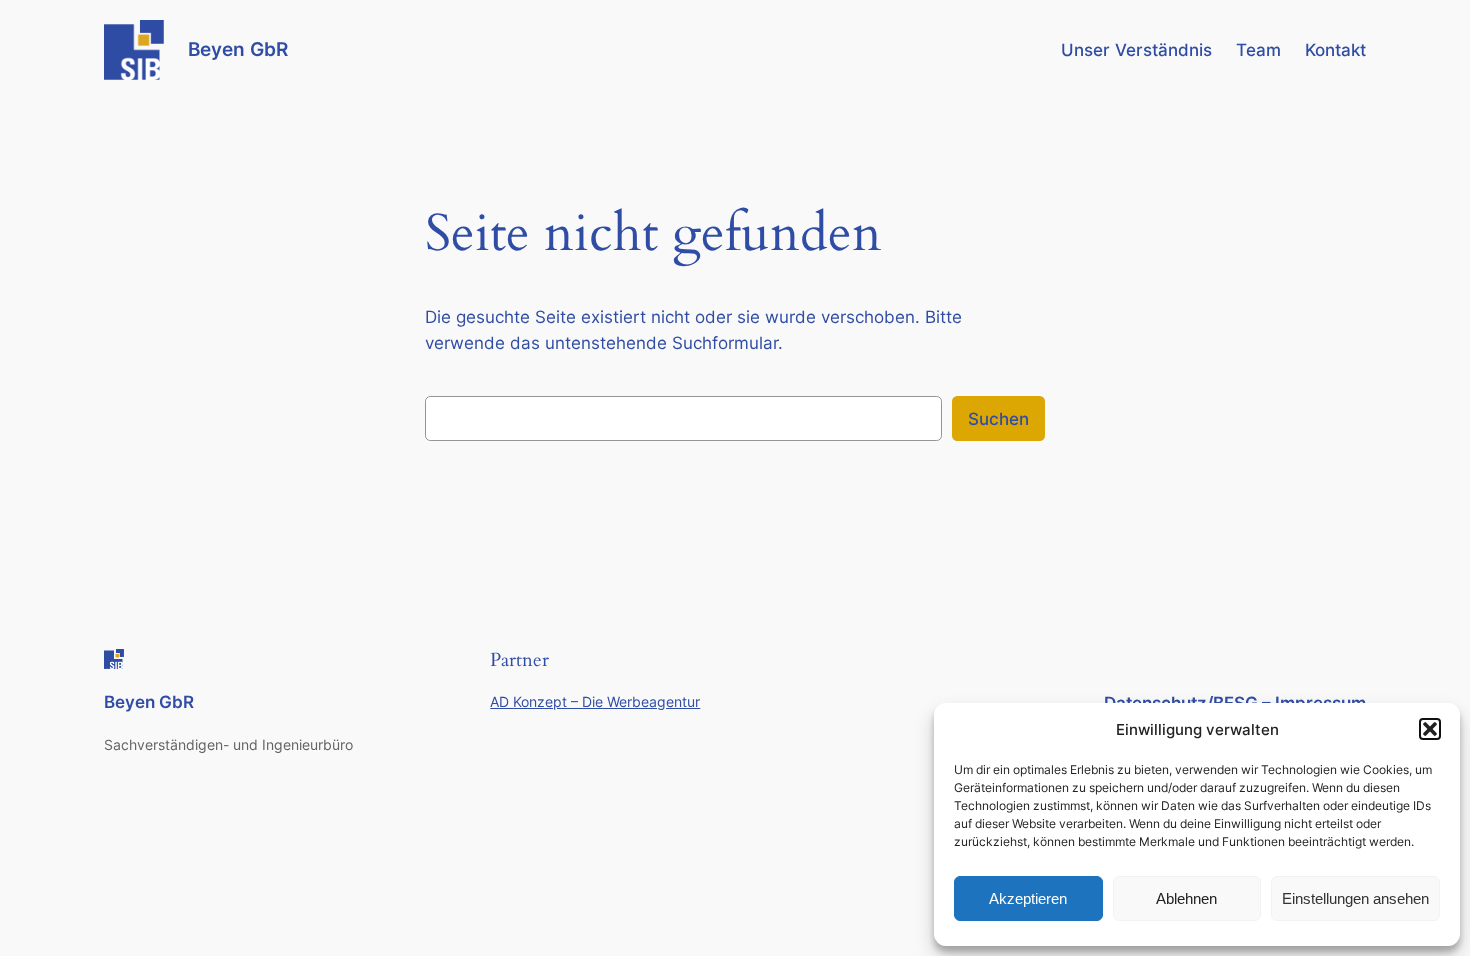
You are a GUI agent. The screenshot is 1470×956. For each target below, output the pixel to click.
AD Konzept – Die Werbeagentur (595, 701)
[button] (1430, 729)
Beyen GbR (238, 49)
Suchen (998, 419)
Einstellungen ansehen (1355, 898)
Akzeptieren (1028, 898)
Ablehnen (1186, 898)
